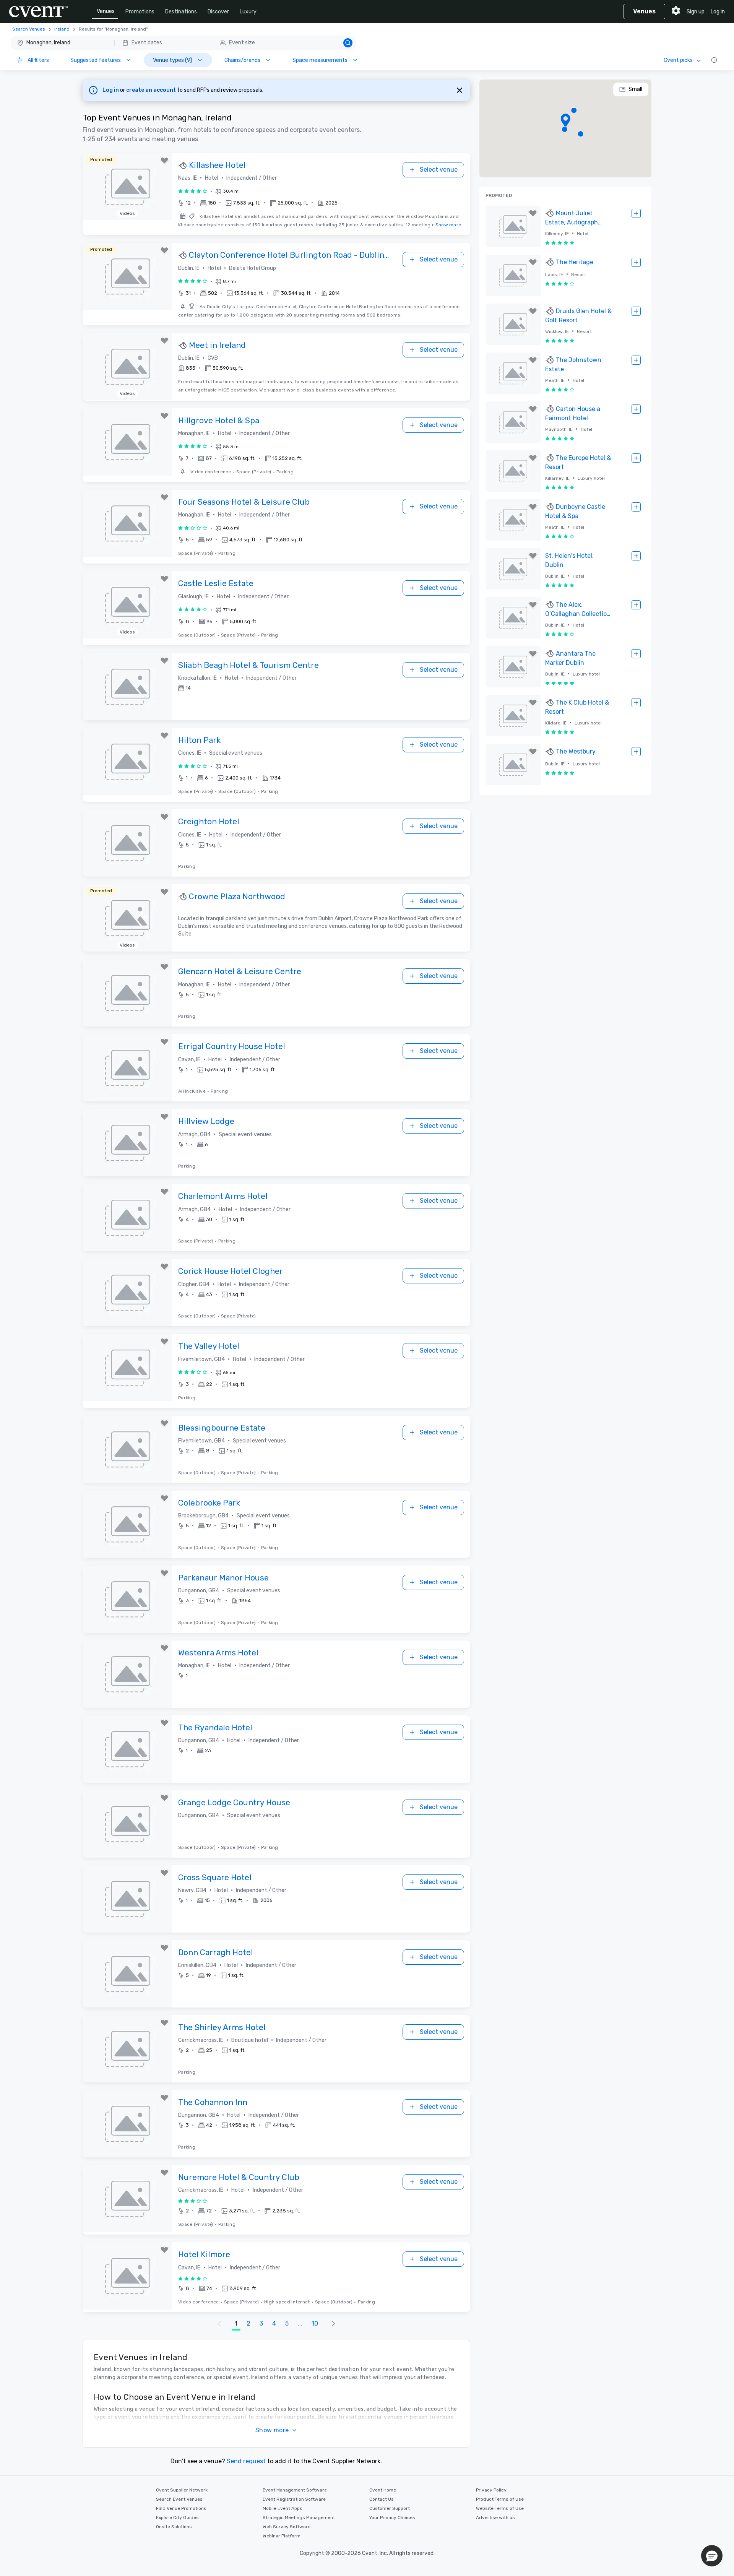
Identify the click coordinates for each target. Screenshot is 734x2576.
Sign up (696, 12)
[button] (183, 43)
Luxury (248, 12)
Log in (718, 12)
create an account (152, 90)
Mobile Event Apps (283, 2508)
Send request (246, 2461)
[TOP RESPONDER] (183, 166)
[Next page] (333, 2324)
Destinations (181, 12)
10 (315, 2323)
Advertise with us (495, 2518)
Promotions (140, 12)
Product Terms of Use (500, 2499)
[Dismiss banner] (460, 90)
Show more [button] (272, 2430)
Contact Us (382, 2499)
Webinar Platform (282, 2536)
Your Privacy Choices (392, 2518)
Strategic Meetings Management (299, 2518)
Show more (448, 225)
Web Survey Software (287, 2527)
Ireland (62, 29)
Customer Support (390, 2508)
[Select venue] (636, 213)
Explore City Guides (177, 2518)
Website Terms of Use (500, 2508)
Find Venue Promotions (181, 2508)
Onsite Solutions (174, 2527)
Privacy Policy (491, 2490)
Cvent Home (383, 2490)
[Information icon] (714, 60)
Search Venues (29, 29)
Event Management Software (295, 2490)
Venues (106, 11)
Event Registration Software (294, 2499)
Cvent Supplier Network (182, 2490)
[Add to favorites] (164, 161)
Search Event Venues (179, 2499)
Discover (218, 12)
